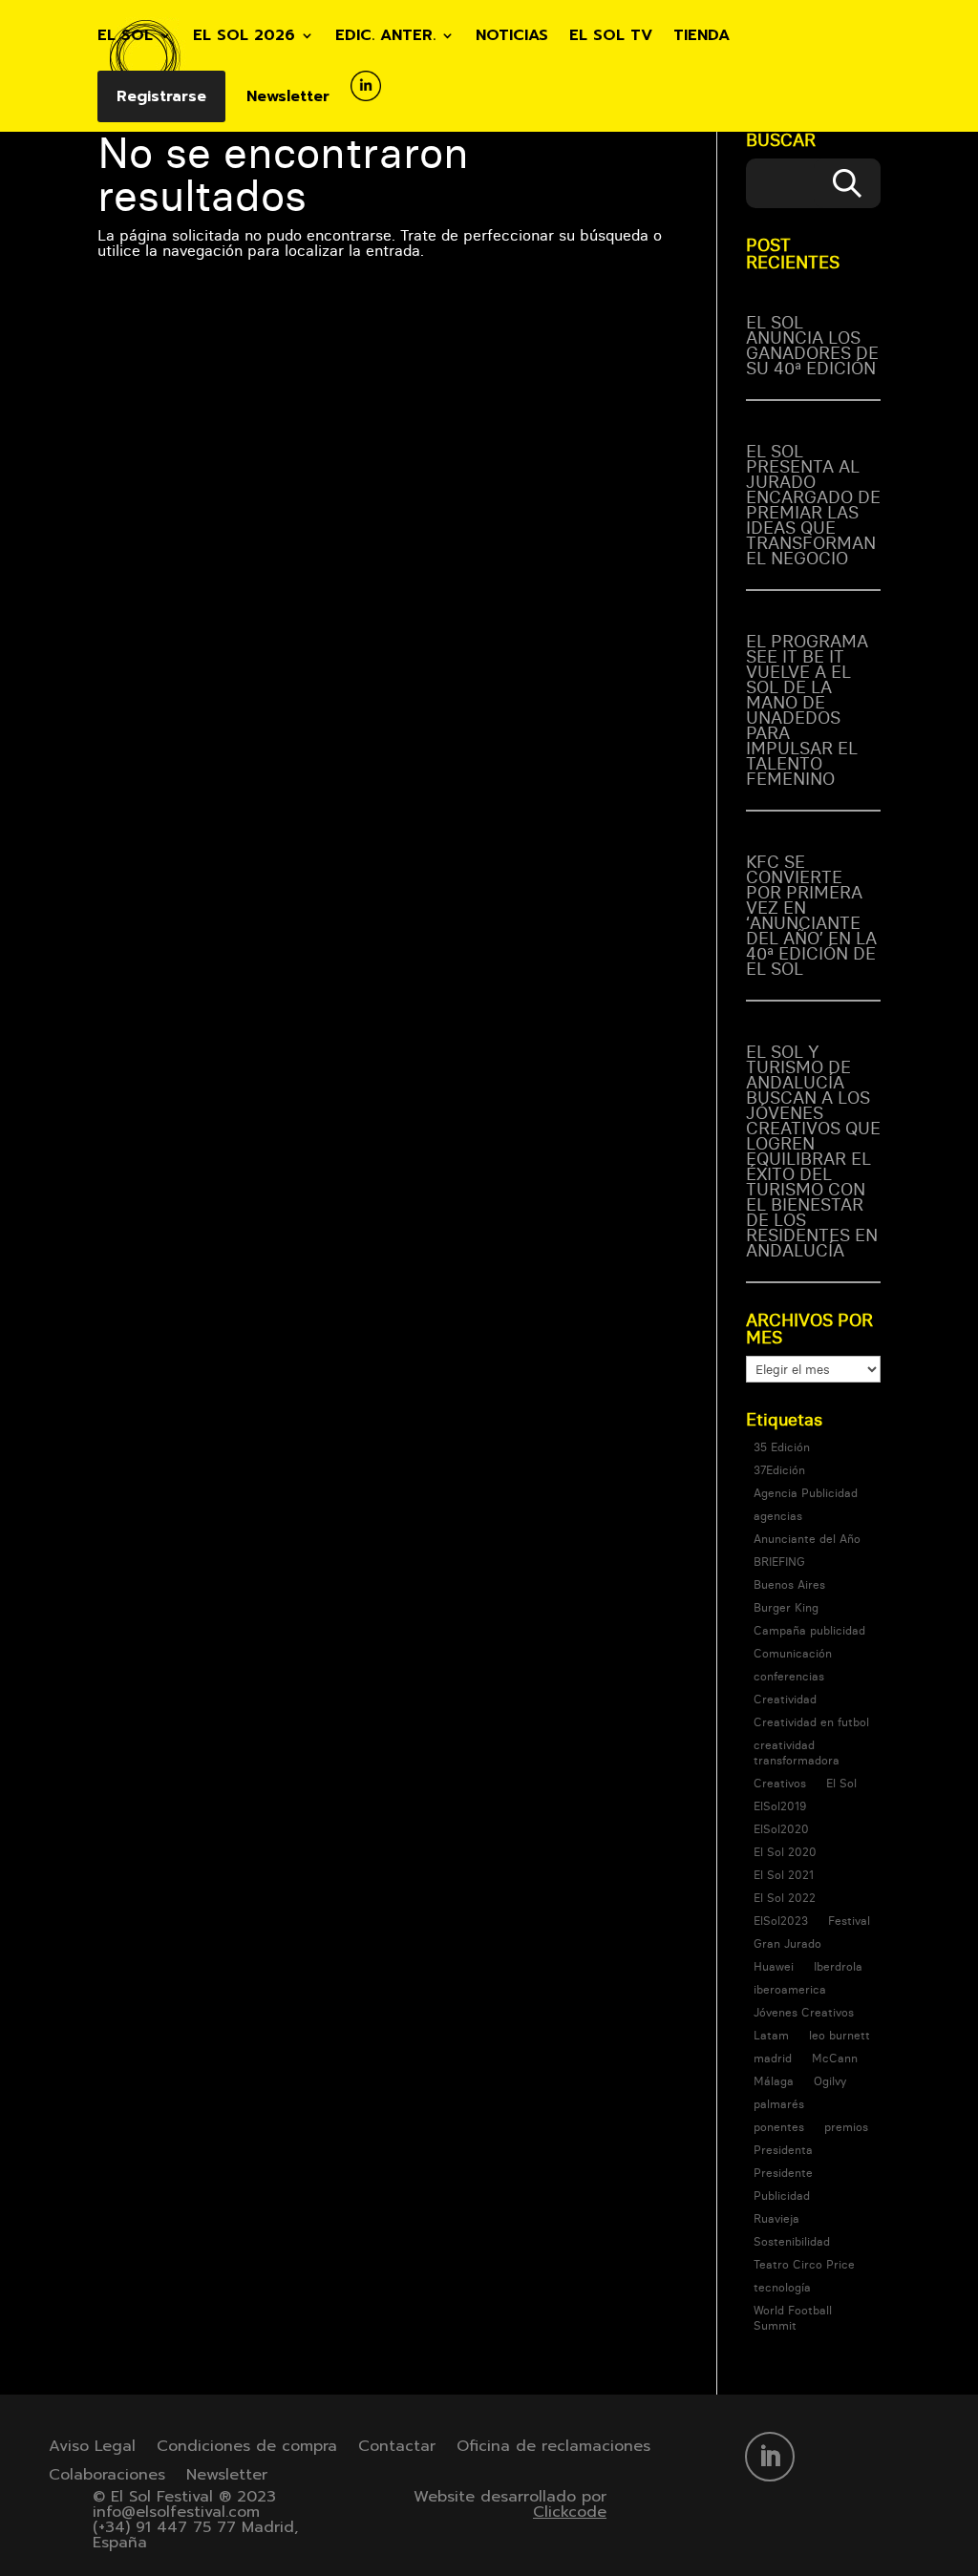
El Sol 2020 (785, 1852)
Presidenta (783, 2150)
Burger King (786, 1607)
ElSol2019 (780, 1806)
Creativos (780, 1783)
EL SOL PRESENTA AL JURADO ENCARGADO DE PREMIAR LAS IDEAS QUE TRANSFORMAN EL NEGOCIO (813, 505)
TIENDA (702, 38)
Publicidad (782, 2196)
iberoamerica (790, 1989)
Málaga (774, 2081)
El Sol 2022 (785, 1898)
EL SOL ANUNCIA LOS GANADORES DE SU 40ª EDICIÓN (812, 345)
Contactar (397, 2449)
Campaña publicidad (809, 1630)
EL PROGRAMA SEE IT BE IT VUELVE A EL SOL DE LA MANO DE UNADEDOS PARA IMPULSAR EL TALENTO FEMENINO (807, 710)
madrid (773, 2058)
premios (846, 2127)
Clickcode (570, 2512)
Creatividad (785, 1699)
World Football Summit (793, 2318)
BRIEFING (779, 1562)
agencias (778, 1516)
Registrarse (161, 96)
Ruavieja (776, 2218)
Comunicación (793, 1653)
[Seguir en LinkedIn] (770, 2457)
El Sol (841, 1783)
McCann (835, 2058)
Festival (849, 1921)
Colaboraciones (107, 2477)
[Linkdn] (366, 101)
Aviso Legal (92, 2449)
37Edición (779, 1470)
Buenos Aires (789, 1584)
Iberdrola (838, 1966)
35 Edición (782, 1447)
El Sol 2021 (784, 1875)
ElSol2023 (781, 1921)
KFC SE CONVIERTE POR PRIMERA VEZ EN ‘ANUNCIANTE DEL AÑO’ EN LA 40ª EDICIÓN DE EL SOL (811, 915)
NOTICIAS (512, 38)
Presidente (783, 2173)
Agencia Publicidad (806, 1493)
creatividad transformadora (797, 1753)
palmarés (779, 2104)
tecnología (782, 2287)
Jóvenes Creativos (804, 2012)
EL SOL (125, 38)
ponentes (779, 2127)
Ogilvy (830, 2081)
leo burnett (840, 2035)
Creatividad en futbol (811, 1722)
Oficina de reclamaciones (553, 2449)
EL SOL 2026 (244, 38)
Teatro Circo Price (804, 2264)
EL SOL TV (611, 38)
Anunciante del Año (807, 1539)
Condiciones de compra (247, 2449)
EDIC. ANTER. (385, 38)
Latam (771, 2035)
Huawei (774, 1966)
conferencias (789, 1676)
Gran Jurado (787, 1943)
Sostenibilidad (792, 2241)
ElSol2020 (781, 1829)
